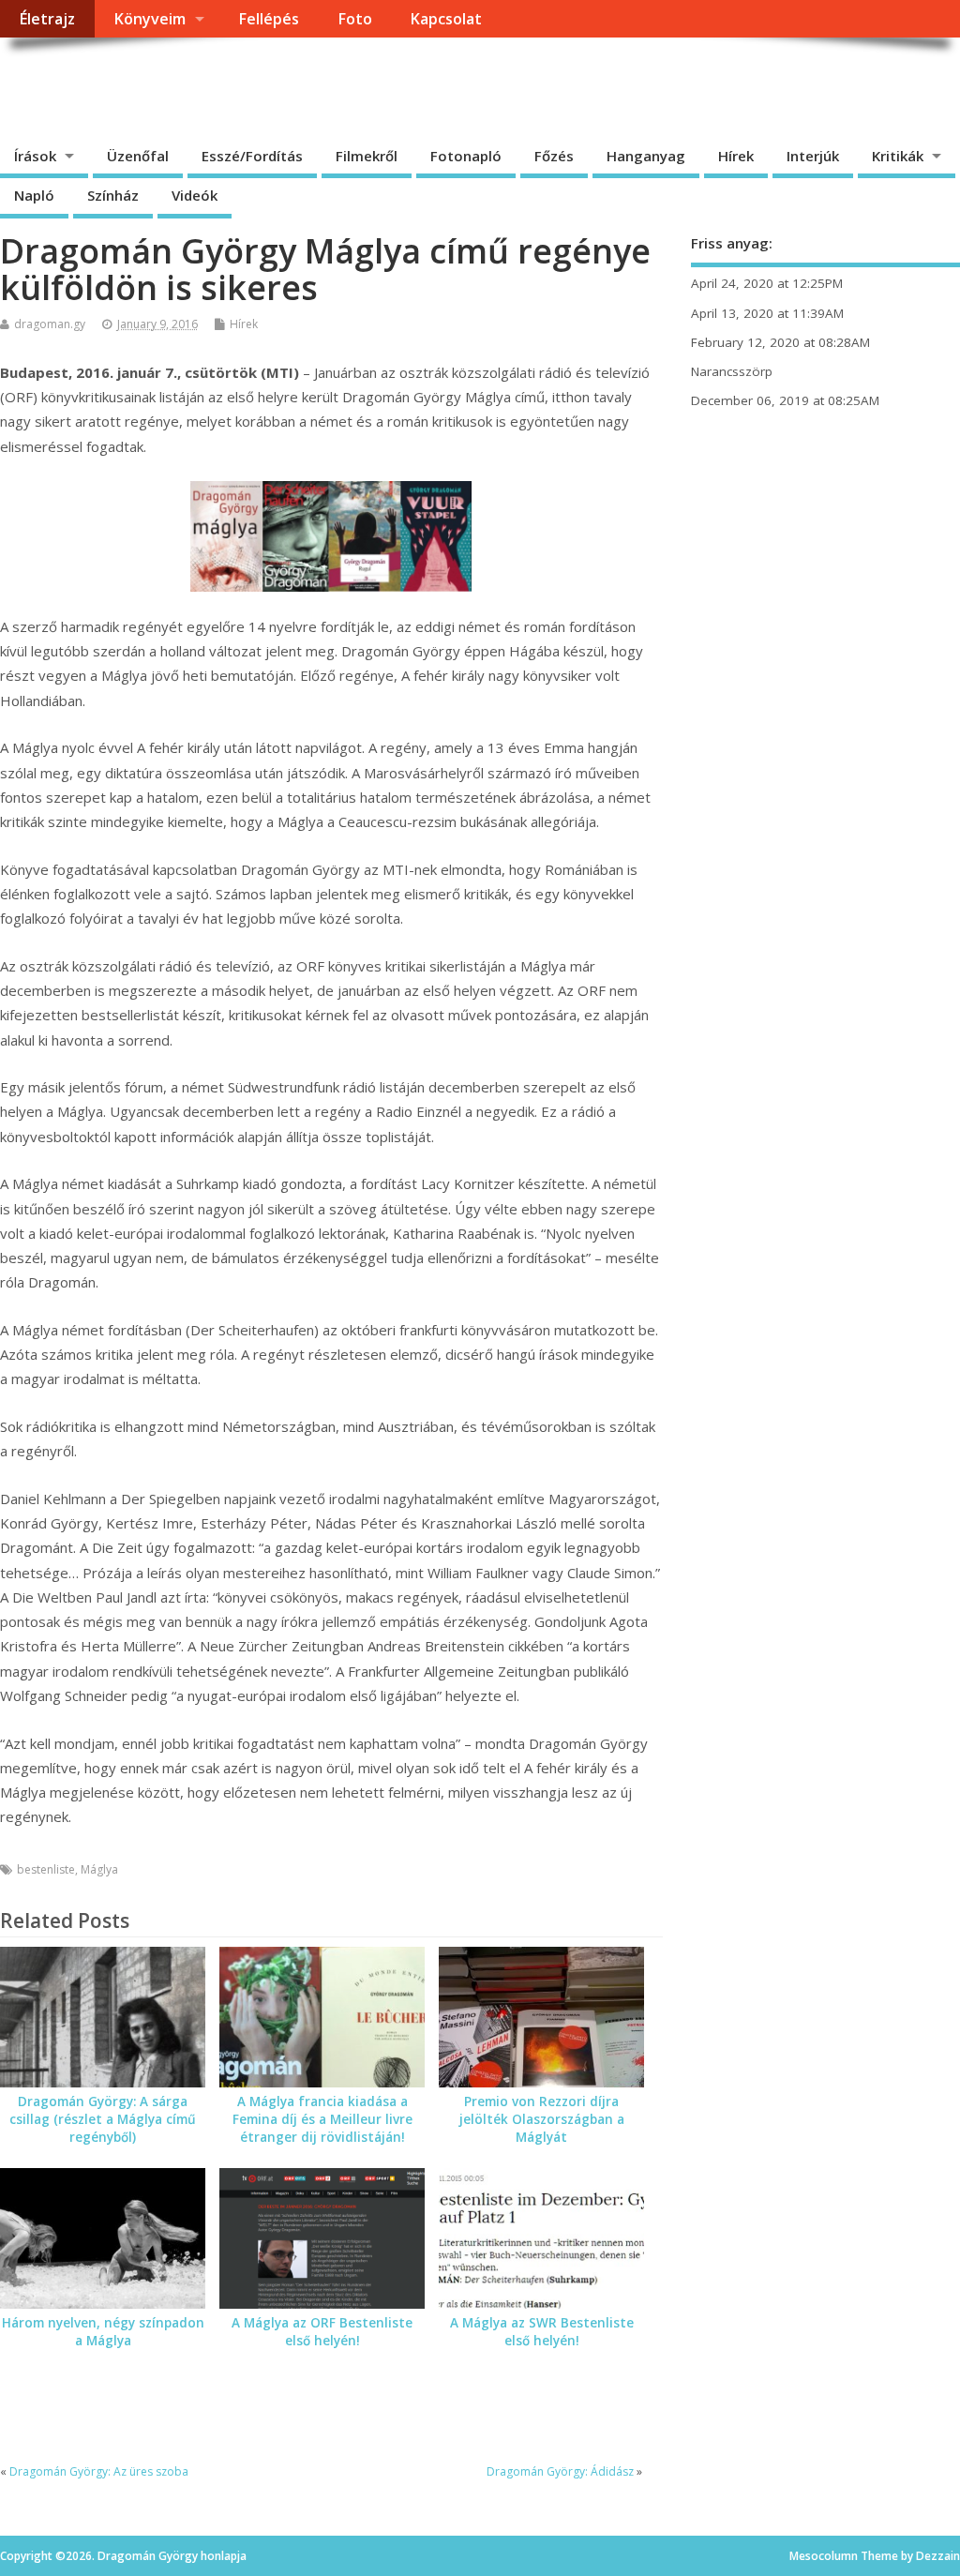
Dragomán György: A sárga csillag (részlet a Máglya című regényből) (103, 2119)
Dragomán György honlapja (210, 80)
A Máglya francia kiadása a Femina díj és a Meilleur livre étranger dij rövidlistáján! (322, 2119)
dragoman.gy (50, 324)
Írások (35, 156)
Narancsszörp (732, 371)
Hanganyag (646, 156)
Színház (113, 195)
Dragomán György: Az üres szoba (99, 2471)
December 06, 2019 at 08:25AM (785, 400)
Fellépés (269, 19)
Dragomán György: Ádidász (560, 2471)
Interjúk (813, 156)
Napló (34, 195)
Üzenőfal (138, 156)
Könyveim (150, 19)
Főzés (554, 156)
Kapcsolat (446, 19)
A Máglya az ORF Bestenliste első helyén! (322, 2332)
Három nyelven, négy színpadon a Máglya (103, 2332)
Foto (355, 19)
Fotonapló (466, 156)
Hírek (736, 156)
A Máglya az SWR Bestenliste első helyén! (542, 2332)
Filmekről (367, 156)
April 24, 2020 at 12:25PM (767, 283)
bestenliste (46, 1869)
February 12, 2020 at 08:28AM (780, 342)
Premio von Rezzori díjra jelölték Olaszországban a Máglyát (542, 2119)
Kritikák (898, 156)
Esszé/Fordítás (252, 156)
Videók (195, 195)
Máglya (99, 1869)
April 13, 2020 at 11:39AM (767, 313)
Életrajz (47, 19)
